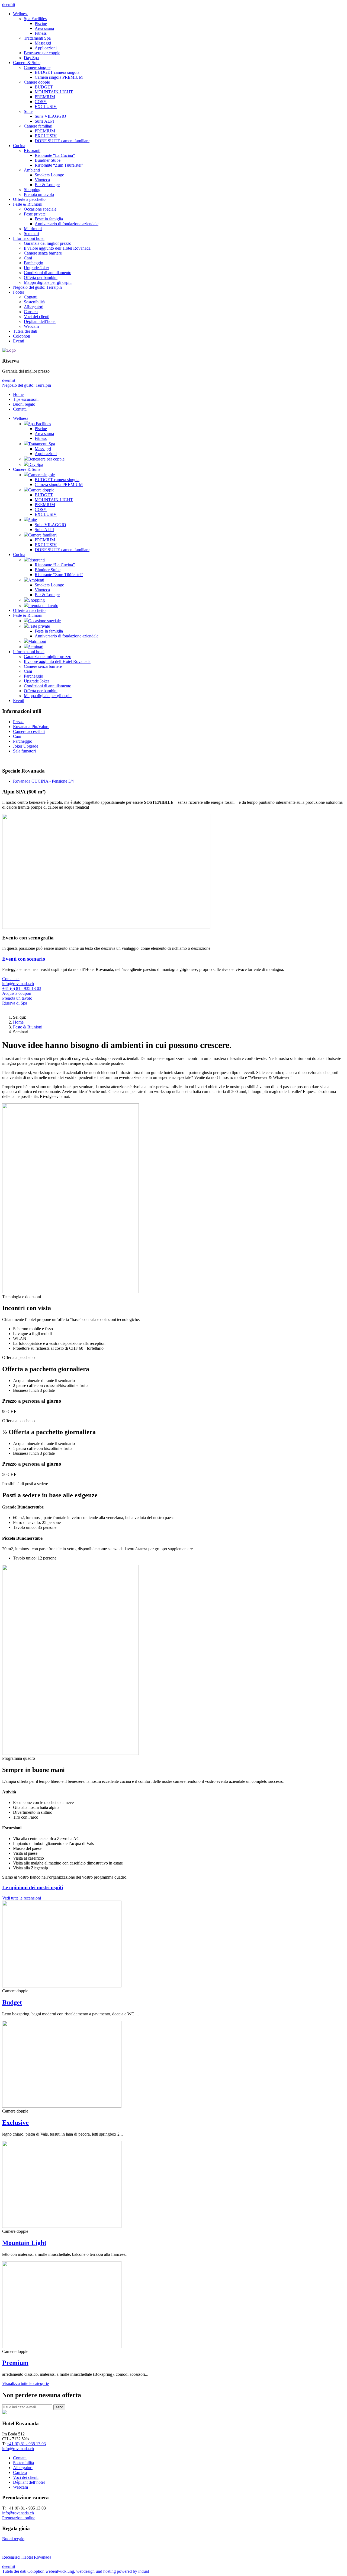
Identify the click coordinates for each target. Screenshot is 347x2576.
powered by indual (97, 2571)
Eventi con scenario (24, 959)
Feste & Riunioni (28, 1027)
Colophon (36, 2571)
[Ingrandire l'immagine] (106, 927)
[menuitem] (179, 36)
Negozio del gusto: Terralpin (27, 385)
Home (18, 1022)
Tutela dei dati (15, 2571)
